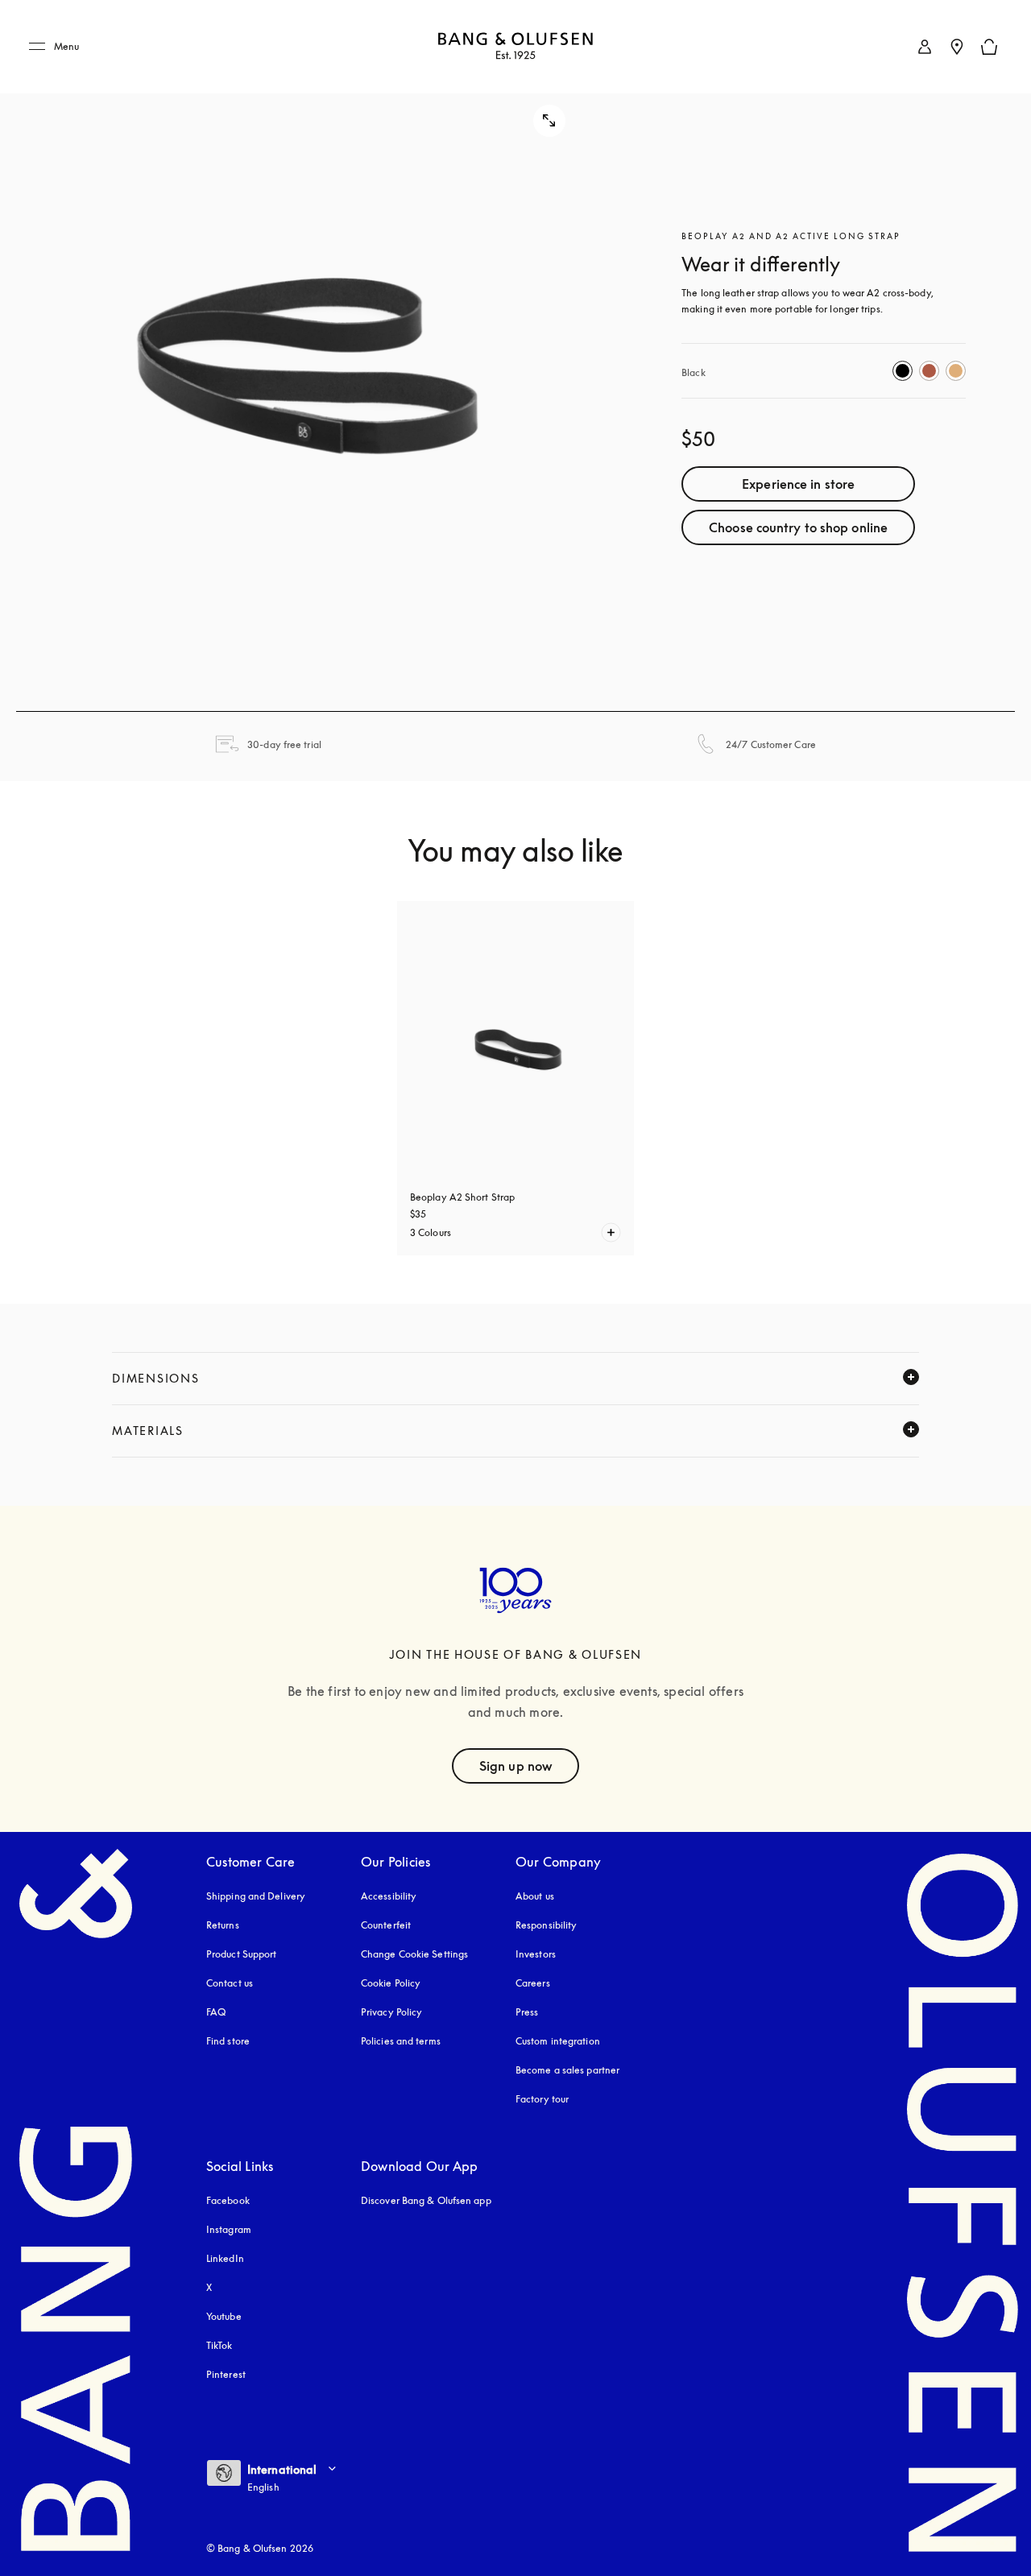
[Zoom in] (307, 356)
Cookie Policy (391, 1983)
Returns (223, 1925)
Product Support (242, 1954)
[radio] (903, 371)
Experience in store (798, 484)
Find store (228, 2041)
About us (535, 1896)
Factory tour (542, 2099)
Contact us (230, 1983)
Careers (533, 1983)
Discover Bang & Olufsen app (426, 2200)
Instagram (229, 2229)
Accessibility (389, 1896)
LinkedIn (225, 2258)
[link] (925, 47)
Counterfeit (386, 1925)
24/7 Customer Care (771, 744)
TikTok (219, 2345)
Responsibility (546, 1925)
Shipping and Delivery (256, 1896)
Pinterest (226, 2374)
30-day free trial (284, 744)
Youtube (224, 2316)
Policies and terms (401, 2041)
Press (527, 2012)
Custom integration (558, 2041)
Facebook (228, 2200)
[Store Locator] (957, 47)
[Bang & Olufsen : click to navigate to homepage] (515, 47)
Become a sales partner (567, 2070)
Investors (536, 1954)
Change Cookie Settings (414, 1954)
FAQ (216, 2012)
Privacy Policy (391, 2012)
